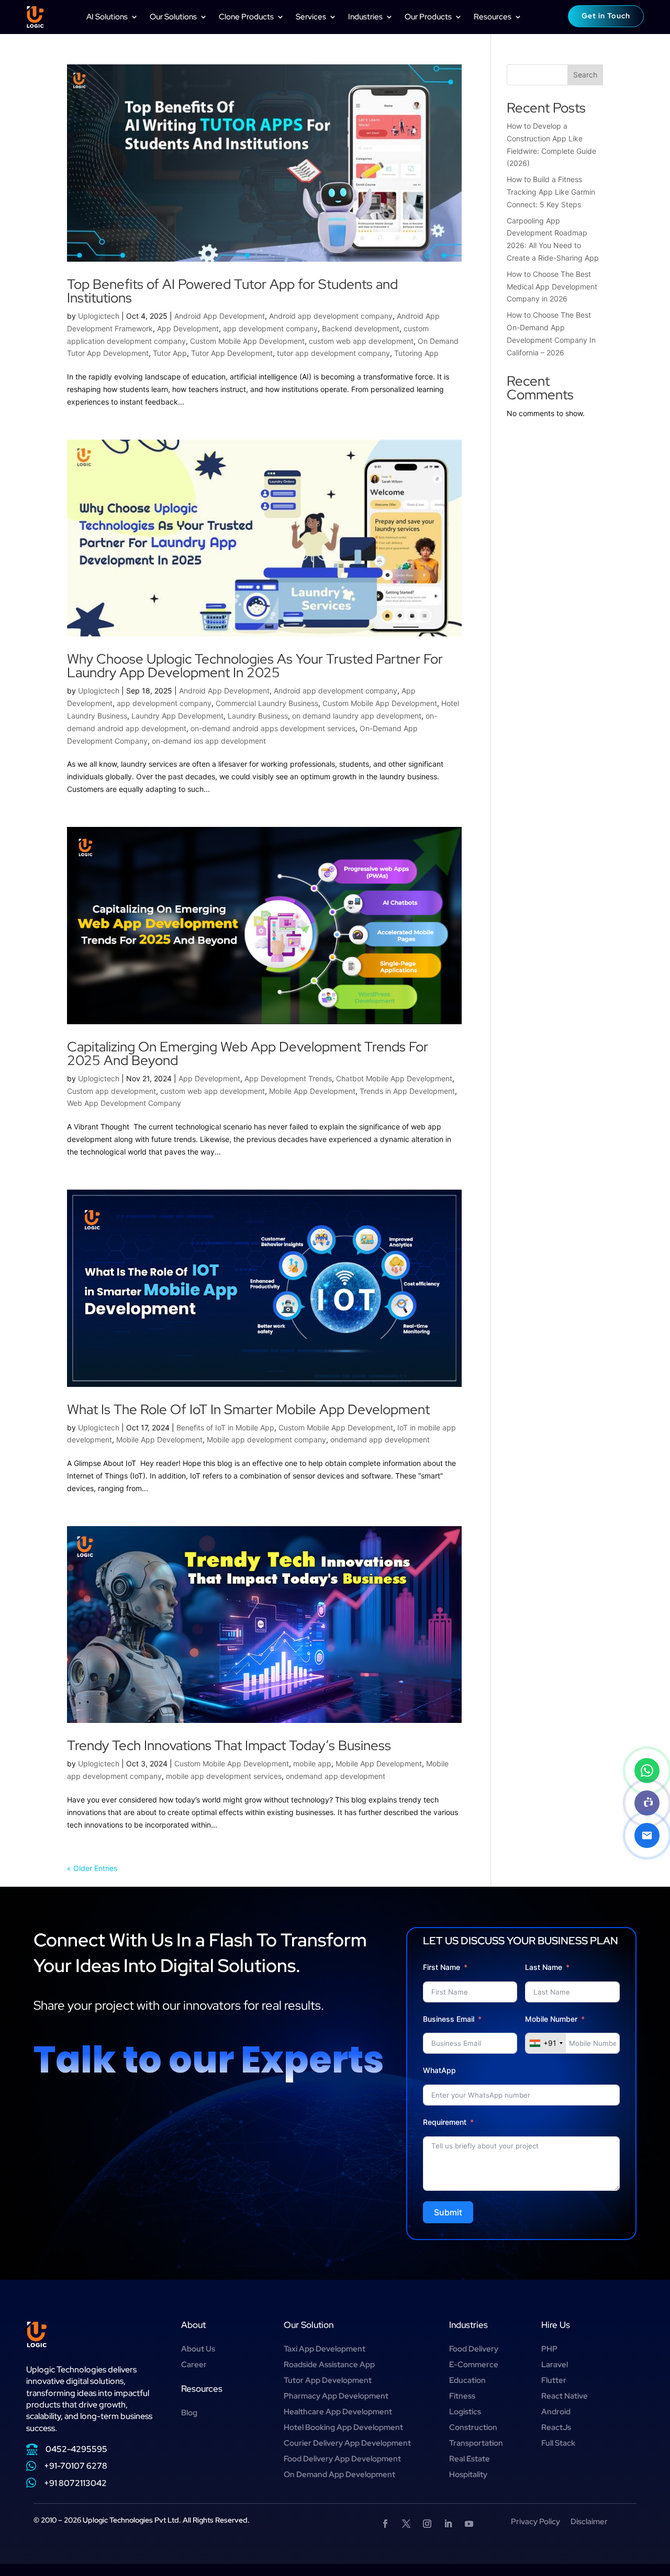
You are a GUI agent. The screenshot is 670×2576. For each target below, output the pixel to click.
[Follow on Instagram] (427, 2524)
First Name (442, 1967)
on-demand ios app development (209, 741)
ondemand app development (380, 1440)
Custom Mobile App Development (247, 341)
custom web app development (361, 341)
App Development (188, 328)
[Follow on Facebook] (385, 2524)
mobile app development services (224, 1776)
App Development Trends (288, 1078)
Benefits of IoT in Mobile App (225, 1427)
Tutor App (170, 353)
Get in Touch (606, 16)
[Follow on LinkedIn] (448, 2524)
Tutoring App (416, 353)
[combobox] (546, 2043)
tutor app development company (333, 353)
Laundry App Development (177, 716)
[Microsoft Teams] (647, 1803)
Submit (448, 2212)
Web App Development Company (124, 1103)
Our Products (428, 17)
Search (585, 75)
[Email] (647, 1835)
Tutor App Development (232, 353)
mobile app (312, 1763)
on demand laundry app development (357, 716)
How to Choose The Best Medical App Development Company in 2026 (552, 287)
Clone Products (246, 17)
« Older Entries (92, 1868)
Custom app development (111, 1091)
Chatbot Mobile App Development (394, 1078)
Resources (493, 17)
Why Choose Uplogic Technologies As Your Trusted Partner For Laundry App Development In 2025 (255, 666)
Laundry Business (258, 716)
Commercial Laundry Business (267, 703)
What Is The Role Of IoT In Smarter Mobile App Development (248, 1409)
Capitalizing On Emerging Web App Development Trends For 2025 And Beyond (248, 1054)
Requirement (445, 2122)
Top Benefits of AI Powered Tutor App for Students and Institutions (232, 291)
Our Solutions (173, 17)
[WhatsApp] (647, 1771)
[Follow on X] (406, 2524)
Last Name (544, 1967)
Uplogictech (99, 316)
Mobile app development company (266, 1440)
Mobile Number (552, 2019)
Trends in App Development (407, 1091)
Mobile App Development (312, 1091)
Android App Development (220, 316)
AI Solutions (107, 17)
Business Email (449, 2019)
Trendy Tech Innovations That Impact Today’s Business (231, 1745)
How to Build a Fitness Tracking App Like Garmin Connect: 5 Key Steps (551, 192)
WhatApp (439, 2070)
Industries (365, 17)
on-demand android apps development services (273, 728)
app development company (270, 328)
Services (311, 17)
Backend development (361, 328)
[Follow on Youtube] (469, 2524)
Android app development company (331, 316)
